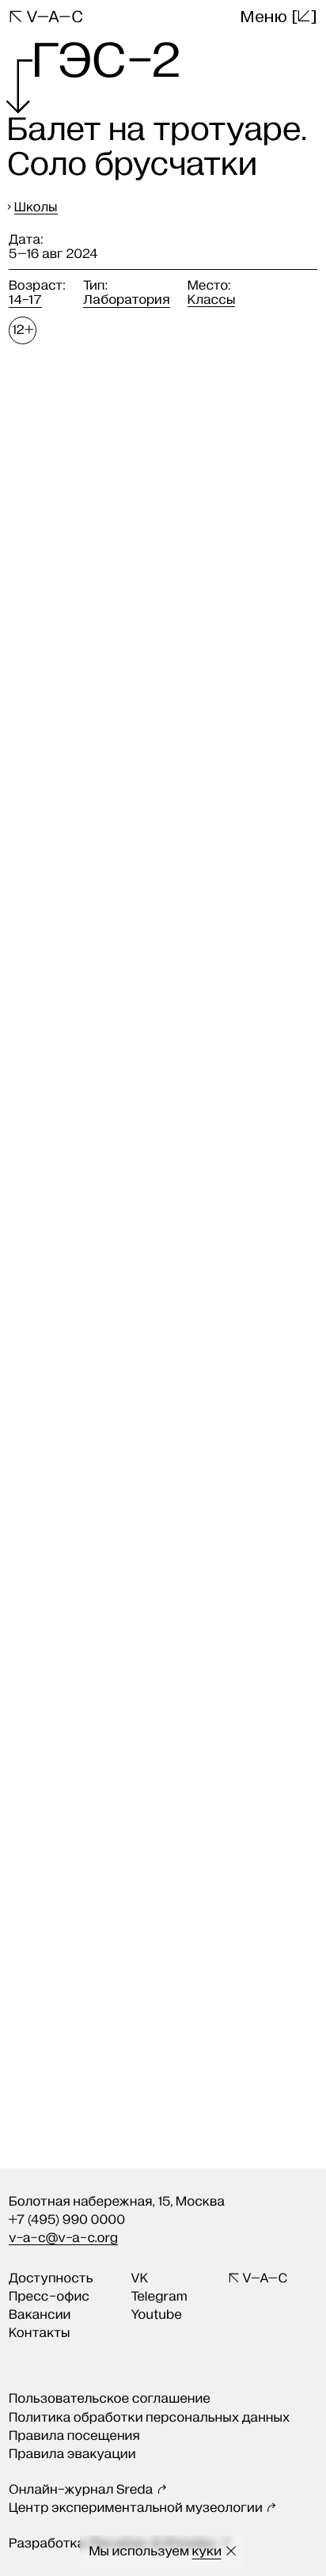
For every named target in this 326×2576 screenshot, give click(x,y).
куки (207, 2551)
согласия (218, 1837)
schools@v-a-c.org (165, 1797)
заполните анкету (200, 1738)
